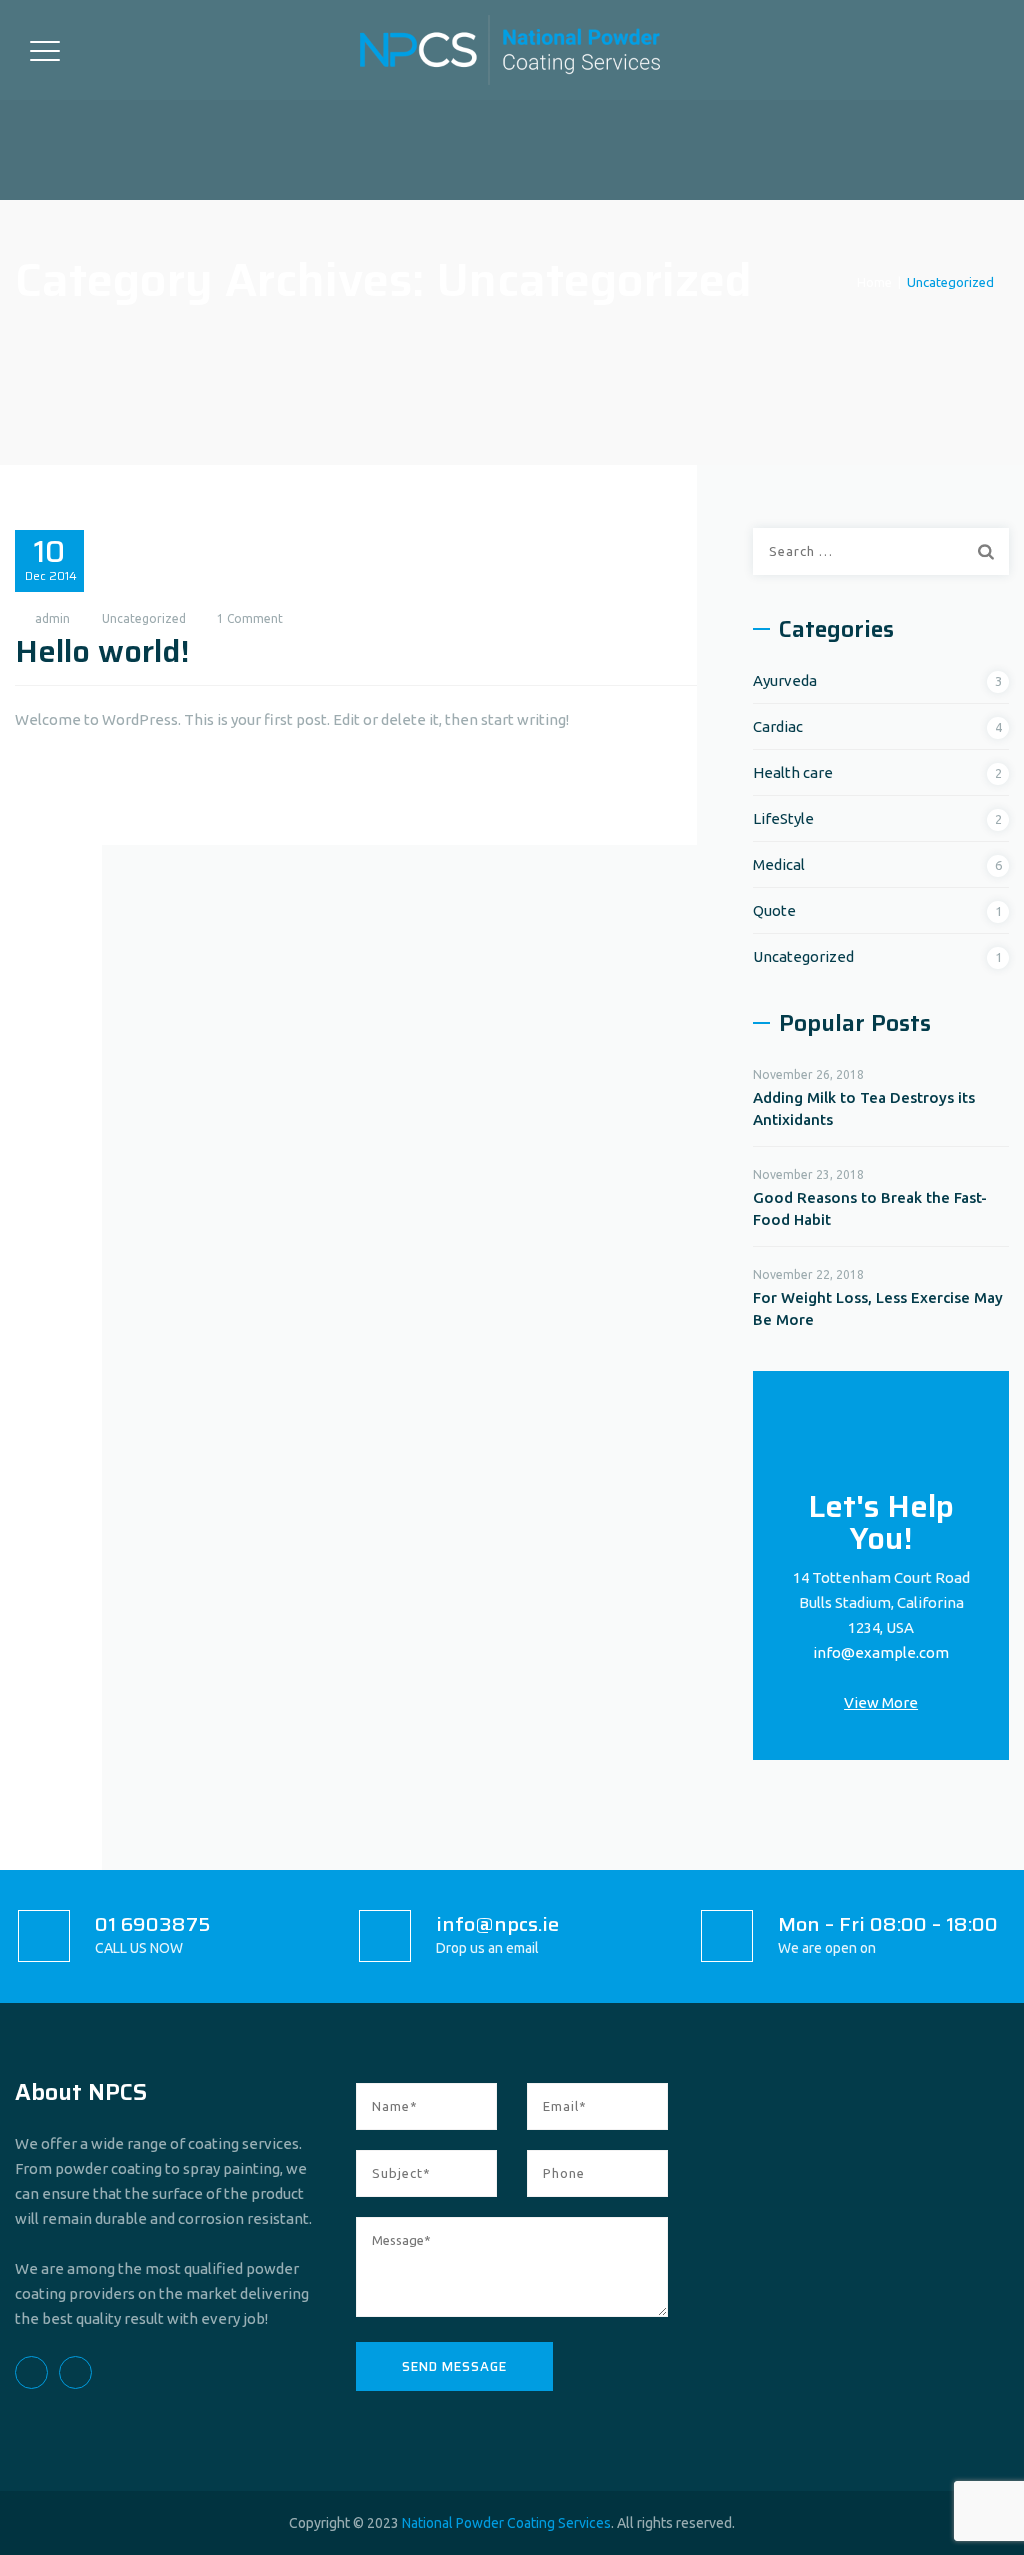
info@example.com (881, 1652)
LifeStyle (783, 818)
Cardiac (778, 726)
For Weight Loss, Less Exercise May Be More (878, 1308)
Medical (779, 864)
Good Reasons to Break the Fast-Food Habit (870, 1208)
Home (871, 282)
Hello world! (102, 651)
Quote (774, 910)
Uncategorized (144, 618)
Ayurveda (785, 680)
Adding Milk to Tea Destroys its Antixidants (864, 1108)
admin (52, 618)
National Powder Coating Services (506, 2523)
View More (881, 1702)
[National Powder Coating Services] (510, 50)
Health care (793, 772)
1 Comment (250, 618)
